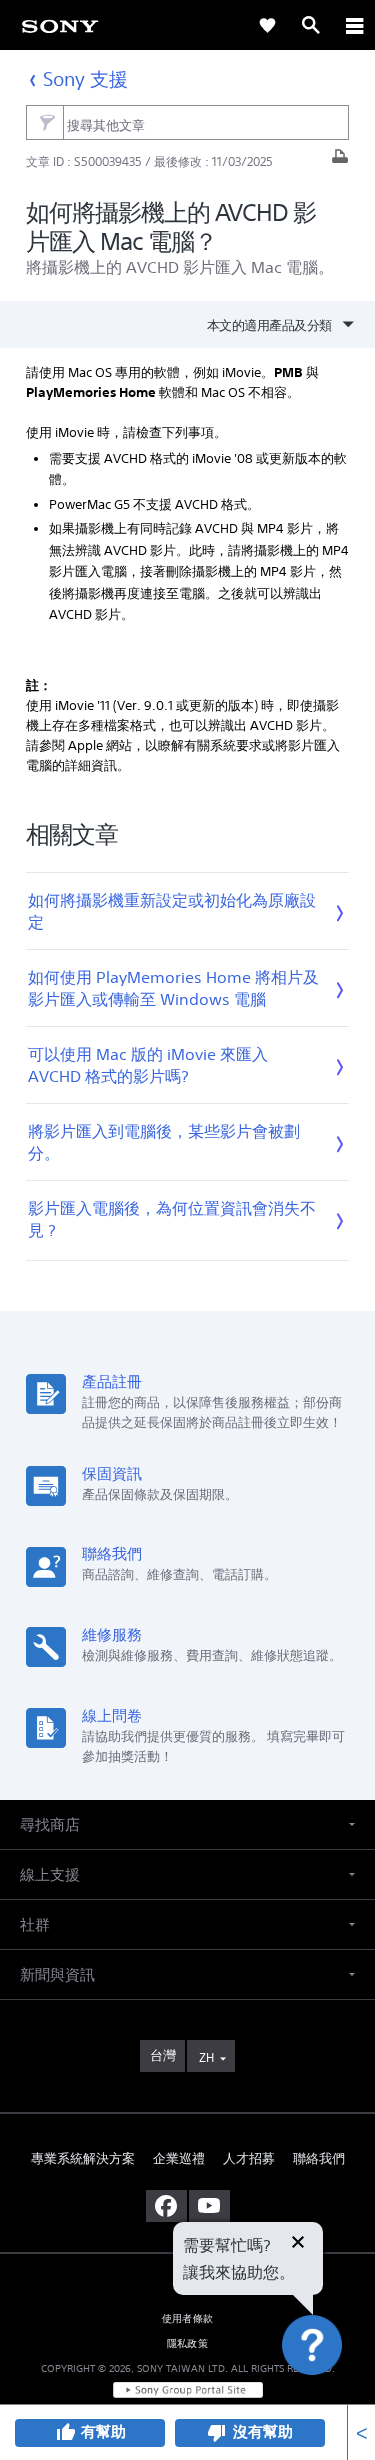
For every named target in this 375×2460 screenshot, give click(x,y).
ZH (206, 2057)
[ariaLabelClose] (354, 25)
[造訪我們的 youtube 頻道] (209, 2206)
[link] (60, 25)
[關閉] (298, 2244)
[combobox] (187, 123)
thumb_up (65, 2433)
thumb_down (217, 2433)
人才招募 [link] (249, 2158)
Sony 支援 (86, 78)
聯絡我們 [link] (319, 2158)
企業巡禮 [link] (179, 2158)
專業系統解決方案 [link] (83, 2158)
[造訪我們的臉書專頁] (166, 2206)
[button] (335, 2394)
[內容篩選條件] (44, 122)
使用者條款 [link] (187, 2318)
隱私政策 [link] (187, 2343)
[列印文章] (340, 161)
